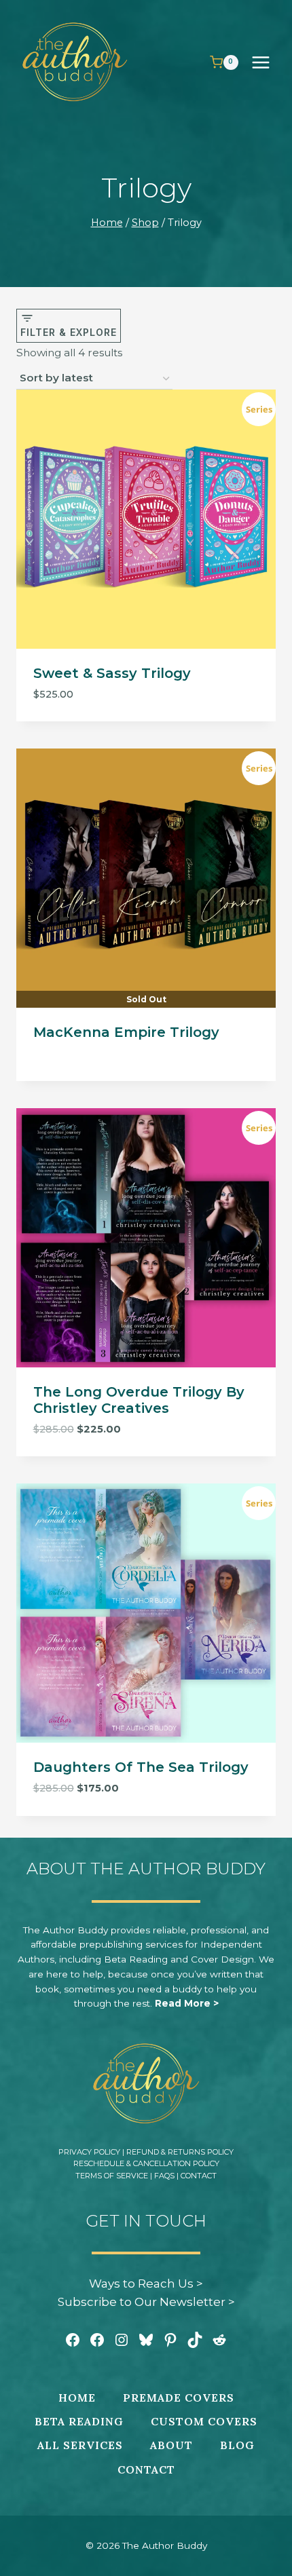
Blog (237, 2445)
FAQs (164, 2176)
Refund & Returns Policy (180, 2152)
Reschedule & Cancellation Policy (146, 2163)
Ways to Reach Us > (146, 2284)
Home (77, 2398)
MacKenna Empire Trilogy (126, 1032)
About (171, 2445)
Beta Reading (79, 2421)
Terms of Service (112, 2176)
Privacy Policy (89, 2152)
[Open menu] (268, 62)
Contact (199, 2176)
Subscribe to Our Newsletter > (146, 2302)
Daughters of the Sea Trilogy (141, 1767)
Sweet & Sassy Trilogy (112, 673)
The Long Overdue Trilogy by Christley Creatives (139, 1400)
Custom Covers (204, 2421)
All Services (80, 2445)
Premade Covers (179, 2398)
